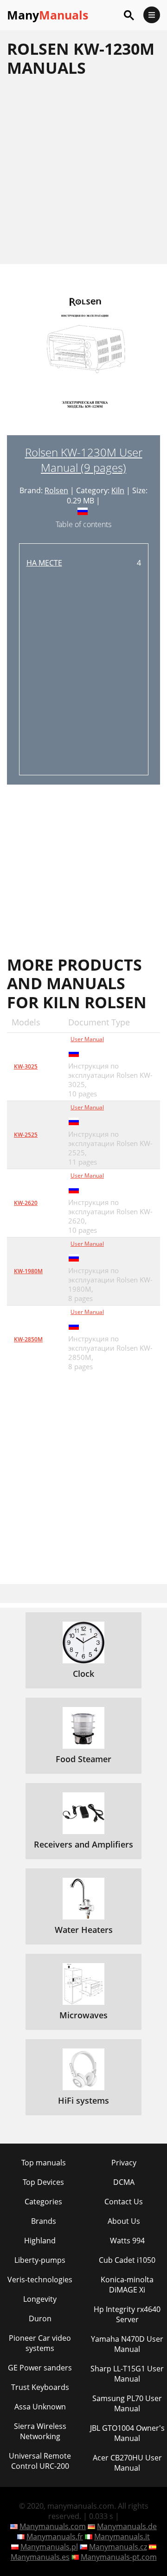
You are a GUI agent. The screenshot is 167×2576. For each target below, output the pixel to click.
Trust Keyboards (40, 2387)
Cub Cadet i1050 (127, 2260)
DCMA (124, 2182)
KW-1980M (28, 1271)
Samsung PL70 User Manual (127, 2403)
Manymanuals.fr (55, 2537)
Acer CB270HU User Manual (127, 2463)
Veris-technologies (40, 2280)
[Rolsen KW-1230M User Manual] (83, 364)
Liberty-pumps (40, 2260)
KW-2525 (26, 1135)
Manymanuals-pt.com (119, 2557)
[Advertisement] (83, 170)
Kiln (118, 490)
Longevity (40, 2299)
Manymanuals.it (122, 2537)
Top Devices (43, 2182)
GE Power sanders (40, 2368)
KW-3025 (26, 1066)
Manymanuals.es (40, 2557)
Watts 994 (127, 2241)
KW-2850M (28, 1339)
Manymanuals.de (127, 2526)
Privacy (124, 2163)
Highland (40, 2241)
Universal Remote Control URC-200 (40, 2461)
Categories (43, 2202)
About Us (124, 2221)
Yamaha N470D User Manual (127, 2344)
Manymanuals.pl (49, 2547)
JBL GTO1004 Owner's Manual (127, 2433)
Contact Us (124, 2202)
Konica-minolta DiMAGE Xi (127, 2285)
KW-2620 (26, 1203)
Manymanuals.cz (118, 2547)
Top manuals (44, 2163)
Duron (40, 2318)
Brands (44, 2221)
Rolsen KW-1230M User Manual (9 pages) (84, 460)
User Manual (87, 1039)
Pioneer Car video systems (40, 2343)
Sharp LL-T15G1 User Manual (127, 2374)
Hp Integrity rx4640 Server (127, 2314)
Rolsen (56, 490)
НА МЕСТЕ (44, 563)
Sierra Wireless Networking (40, 2431)
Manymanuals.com (53, 2526)
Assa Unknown (40, 2407)
